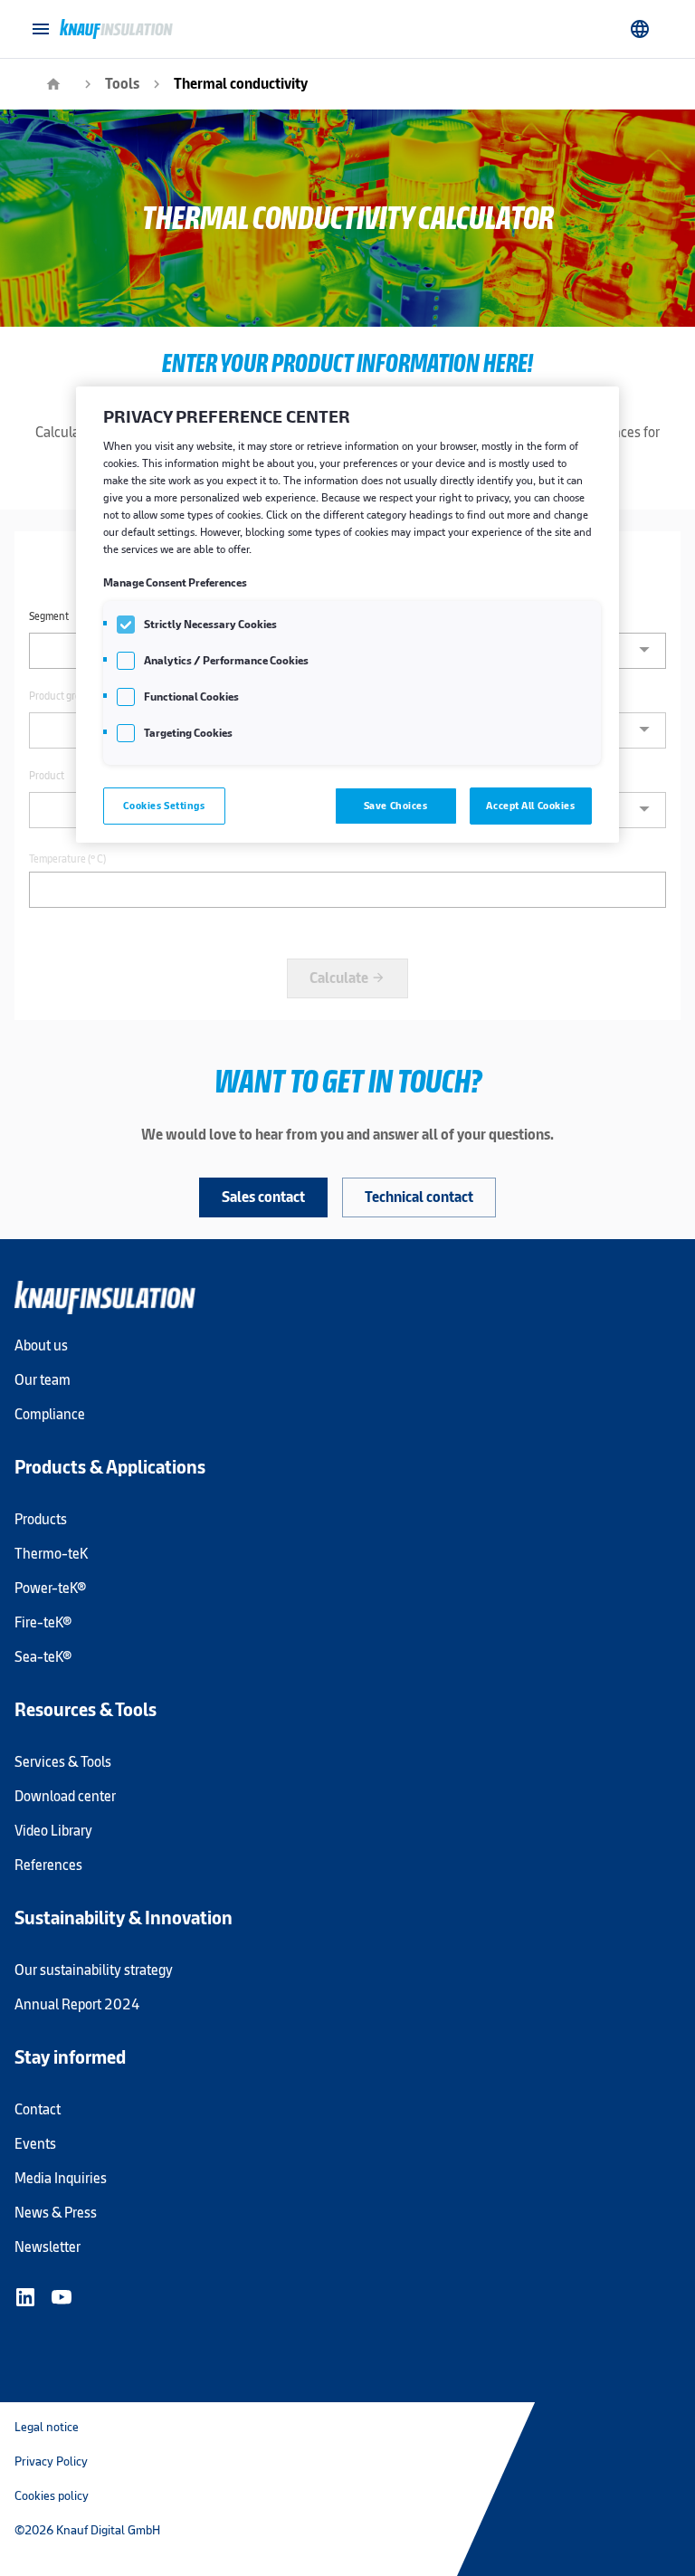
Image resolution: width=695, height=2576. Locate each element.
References (48, 1865)
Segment (49, 616)
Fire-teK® (43, 1622)
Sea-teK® (43, 1657)
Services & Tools (63, 1762)
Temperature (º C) (67, 859)
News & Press (56, 2213)
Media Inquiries (61, 2178)
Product (47, 776)
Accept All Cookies (530, 806)
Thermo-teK (51, 1554)
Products (41, 1519)
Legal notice (47, 2427)
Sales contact (263, 1197)
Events (35, 2144)
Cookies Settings (164, 806)
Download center (65, 1796)
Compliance (50, 1414)
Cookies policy (52, 2495)
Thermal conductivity (241, 84)
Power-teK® (50, 1588)
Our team (43, 1380)
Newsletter (48, 2247)
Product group (61, 696)
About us (41, 1345)
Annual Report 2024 (77, 2004)
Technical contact (419, 1197)
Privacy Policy (51, 2461)
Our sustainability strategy (94, 1970)
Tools (122, 84)
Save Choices (396, 806)
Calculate (347, 978)
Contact (38, 2109)
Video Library (53, 1831)
